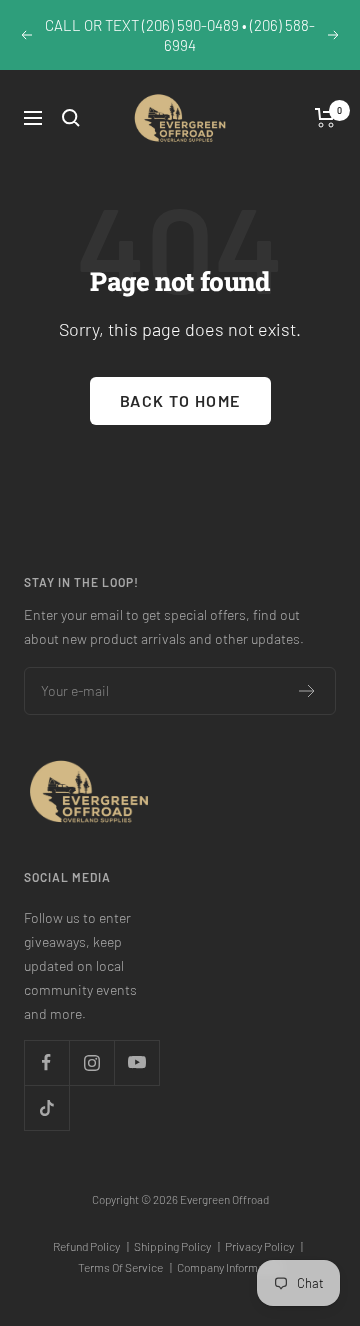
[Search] (71, 118)
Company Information (230, 1267)
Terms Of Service (125, 1267)
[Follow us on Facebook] (46, 1062)
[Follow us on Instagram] (91, 1062)
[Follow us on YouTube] (136, 1062)
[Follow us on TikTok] (46, 1107)
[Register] (307, 691)
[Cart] (325, 118)
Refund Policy (91, 1246)
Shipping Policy (177, 1246)
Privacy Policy (264, 1246)
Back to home (180, 400)
